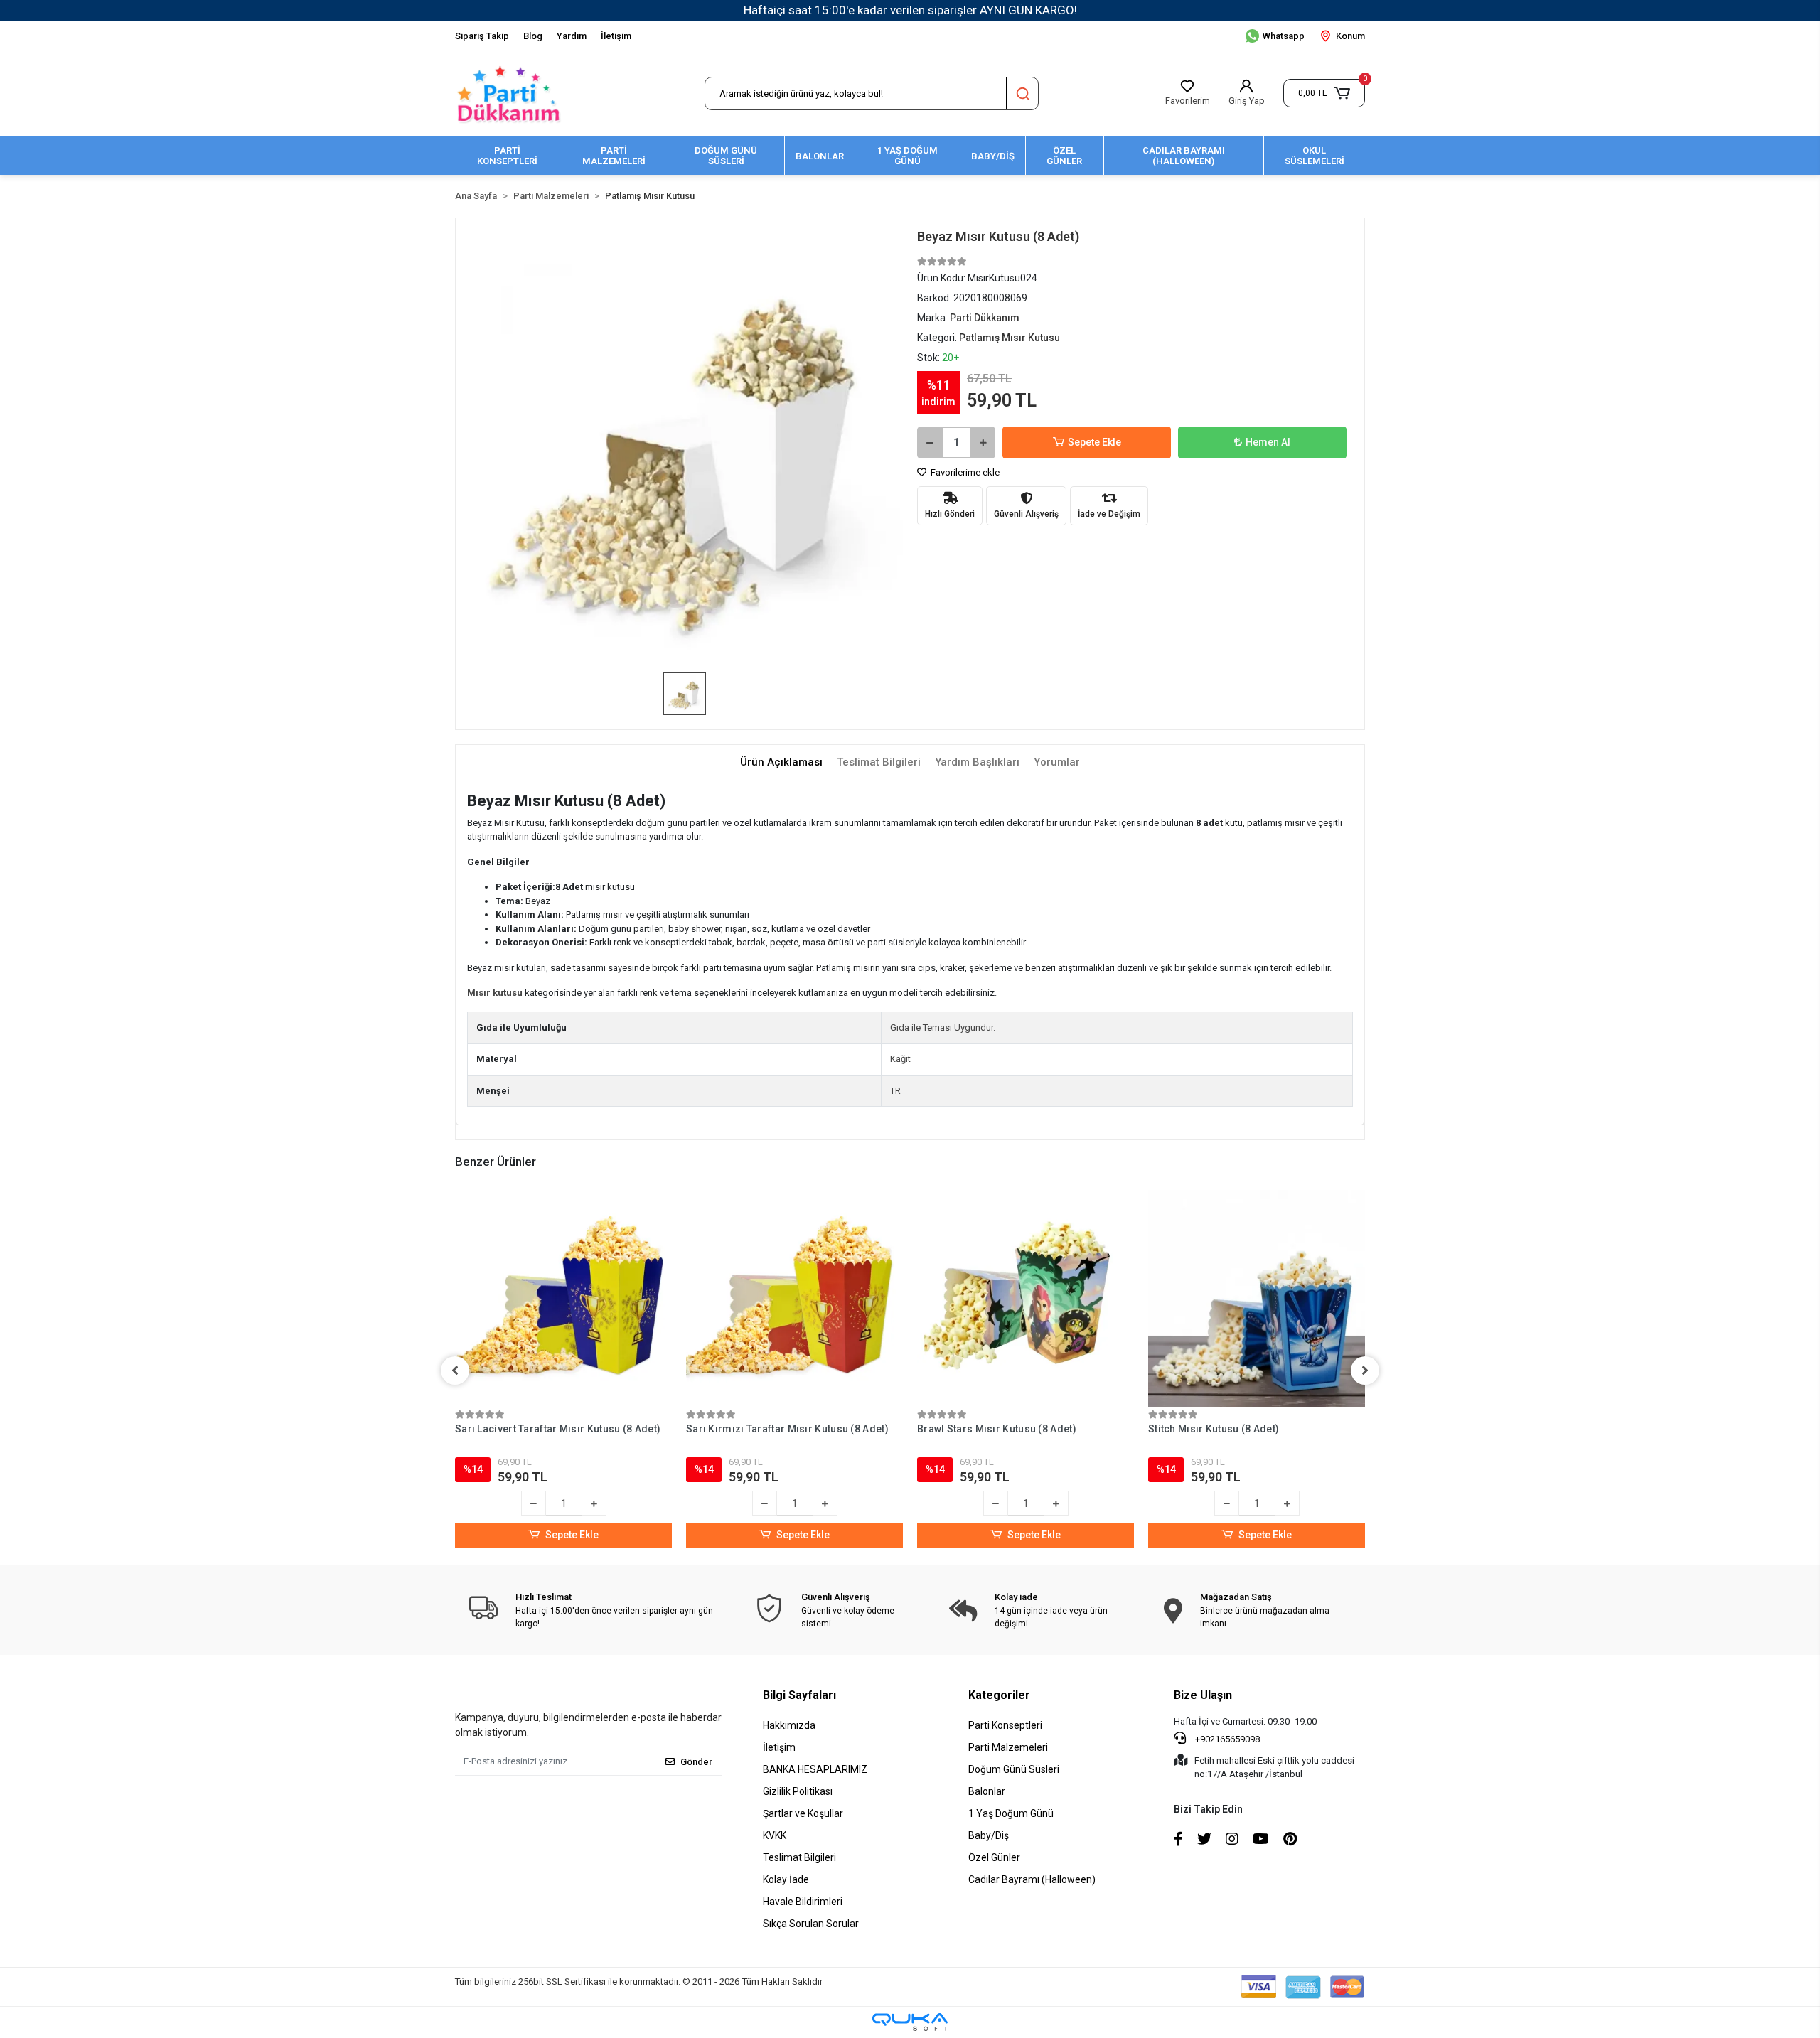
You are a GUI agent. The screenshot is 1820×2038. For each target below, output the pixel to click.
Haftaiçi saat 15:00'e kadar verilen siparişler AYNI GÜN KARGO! (910, 10)
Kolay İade (786, 1879)
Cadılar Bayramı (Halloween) (1032, 1879)
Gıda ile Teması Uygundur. (943, 1028)
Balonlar (987, 1791)
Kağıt (900, 1059)
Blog (533, 36)
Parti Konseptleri (1005, 1725)
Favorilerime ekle (964, 472)
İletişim (616, 36)
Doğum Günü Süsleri (1014, 1769)
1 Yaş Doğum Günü (1011, 1813)
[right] (1365, 1371)
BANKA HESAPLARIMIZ (815, 1769)
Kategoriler (999, 1695)
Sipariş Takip (482, 36)
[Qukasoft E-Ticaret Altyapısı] (910, 2022)
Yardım (572, 36)
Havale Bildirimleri (803, 1902)
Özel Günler (994, 1857)
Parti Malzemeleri (1008, 1747)
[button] (1324, 93)
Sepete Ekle (1094, 442)
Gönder (696, 1762)
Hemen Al (1268, 442)
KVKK (775, 1835)
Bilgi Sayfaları (799, 1695)
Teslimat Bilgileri (799, 1857)
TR (895, 1091)
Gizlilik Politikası (798, 1791)
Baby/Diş (989, 1835)
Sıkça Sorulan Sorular (811, 1924)
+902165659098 (1226, 1739)
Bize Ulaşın (1203, 1695)
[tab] (781, 762)
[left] (455, 1371)
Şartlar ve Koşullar (803, 1813)
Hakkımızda (789, 1725)
